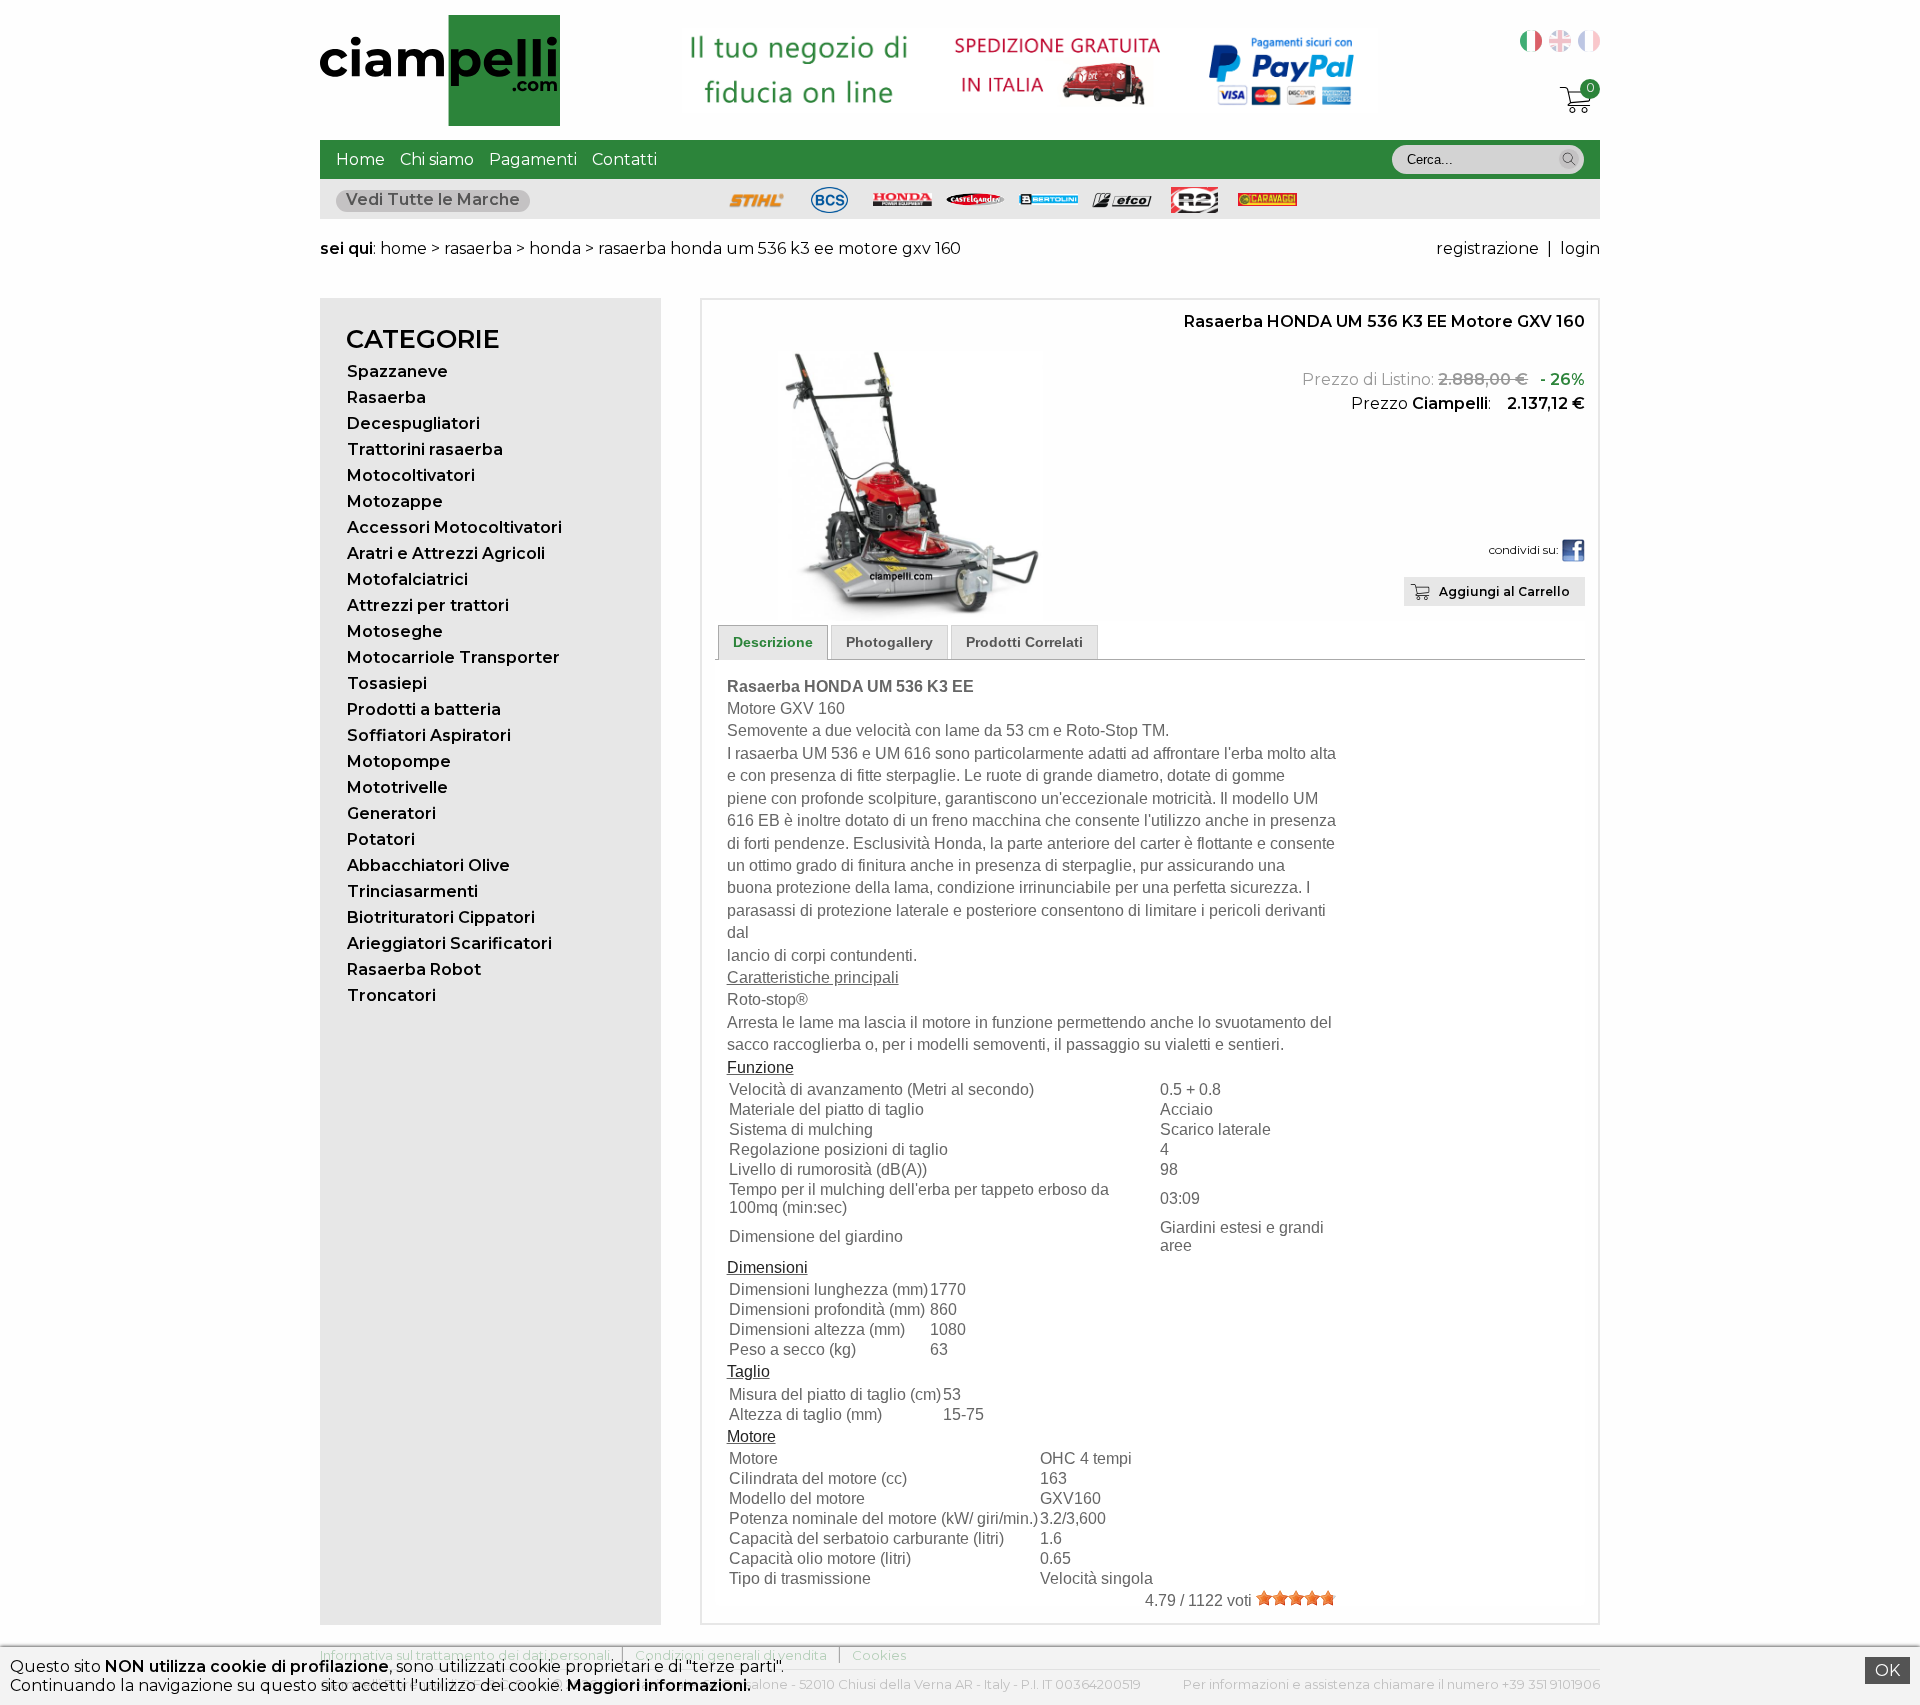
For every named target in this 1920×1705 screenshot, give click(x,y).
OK (1887, 1670)
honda (555, 248)
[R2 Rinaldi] (1195, 207)
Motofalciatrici (407, 579)
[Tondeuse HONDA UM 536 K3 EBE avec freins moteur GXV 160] (1585, 46)
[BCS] (829, 207)
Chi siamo (437, 159)
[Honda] (903, 200)
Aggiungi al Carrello (1504, 591)
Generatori (391, 813)
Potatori (381, 839)
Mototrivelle (397, 787)
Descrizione (773, 642)
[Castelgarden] (976, 200)
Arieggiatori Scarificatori (449, 943)
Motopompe (399, 761)
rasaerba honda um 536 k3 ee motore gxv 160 (779, 248)
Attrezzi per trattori (428, 605)
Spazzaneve (397, 371)
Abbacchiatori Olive (428, 865)
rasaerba (478, 248)
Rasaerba (386, 397)
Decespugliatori (413, 423)
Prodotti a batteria (424, 709)
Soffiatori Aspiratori (429, 735)
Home (360, 159)
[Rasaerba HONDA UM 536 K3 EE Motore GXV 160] (910, 615)
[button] (1569, 159)
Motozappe (395, 501)
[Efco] (1122, 202)
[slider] (1296, 1598)
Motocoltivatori (411, 475)
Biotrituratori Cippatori (441, 917)
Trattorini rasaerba (425, 449)
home (403, 248)
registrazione (1487, 248)
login (1580, 248)
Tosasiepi (387, 683)
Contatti (624, 159)
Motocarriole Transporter (453, 657)
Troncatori (391, 995)
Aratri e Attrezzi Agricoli (446, 553)
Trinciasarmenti (412, 891)
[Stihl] (757, 207)
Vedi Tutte (433, 199)
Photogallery (889, 642)
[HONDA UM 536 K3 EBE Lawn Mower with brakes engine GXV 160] (1556, 46)
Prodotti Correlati (1024, 642)
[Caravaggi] (1268, 200)
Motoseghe (395, 631)
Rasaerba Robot (414, 969)
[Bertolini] (1049, 199)
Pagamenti (533, 159)
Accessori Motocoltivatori (454, 527)
